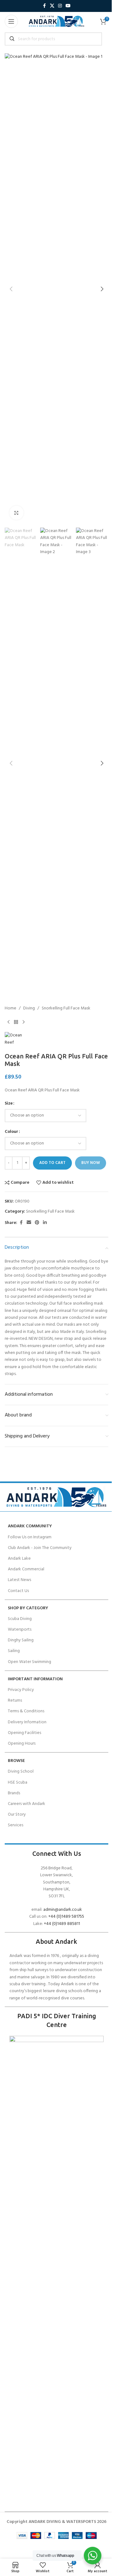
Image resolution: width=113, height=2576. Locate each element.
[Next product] (24, 1022)
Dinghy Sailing (21, 1640)
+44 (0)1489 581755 (66, 1917)
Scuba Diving (20, 1619)
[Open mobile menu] (11, 21)
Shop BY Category (28, 1608)
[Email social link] (29, 1223)
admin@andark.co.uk (63, 1910)
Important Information (35, 1679)
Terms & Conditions (26, 1711)
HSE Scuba (18, 1783)
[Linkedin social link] (45, 1223)
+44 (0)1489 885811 (62, 1924)
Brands (14, 1793)
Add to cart (52, 1163)
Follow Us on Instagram (30, 1537)
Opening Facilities (24, 1733)
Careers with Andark (27, 1804)
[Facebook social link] (44, 6)
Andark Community (30, 1526)
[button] (11, 289)
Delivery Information (27, 1722)
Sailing (14, 1651)
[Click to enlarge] (16, 513)
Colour (11, 1132)
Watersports (20, 1630)
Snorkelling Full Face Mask (66, 1008)
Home (11, 1008)
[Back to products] (16, 1022)
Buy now (91, 1163)
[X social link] (52, 6)
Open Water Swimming (30, 1662)
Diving (29, 1008)
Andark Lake (19, 1559)
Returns (15, 1701)
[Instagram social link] (60, 6)
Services (16, 1825)
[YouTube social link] (68, 6)
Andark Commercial (26, 1569)
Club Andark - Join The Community (40, 1548)
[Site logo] (56, 22)
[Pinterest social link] (37, 1223)
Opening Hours (22, 1744)
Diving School (21, 1772)
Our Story (17, 1815)
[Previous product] (8, 1022)
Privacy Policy (21, 1690)
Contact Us (18, 1591)
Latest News (19, 1580)
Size (9, 1104)
